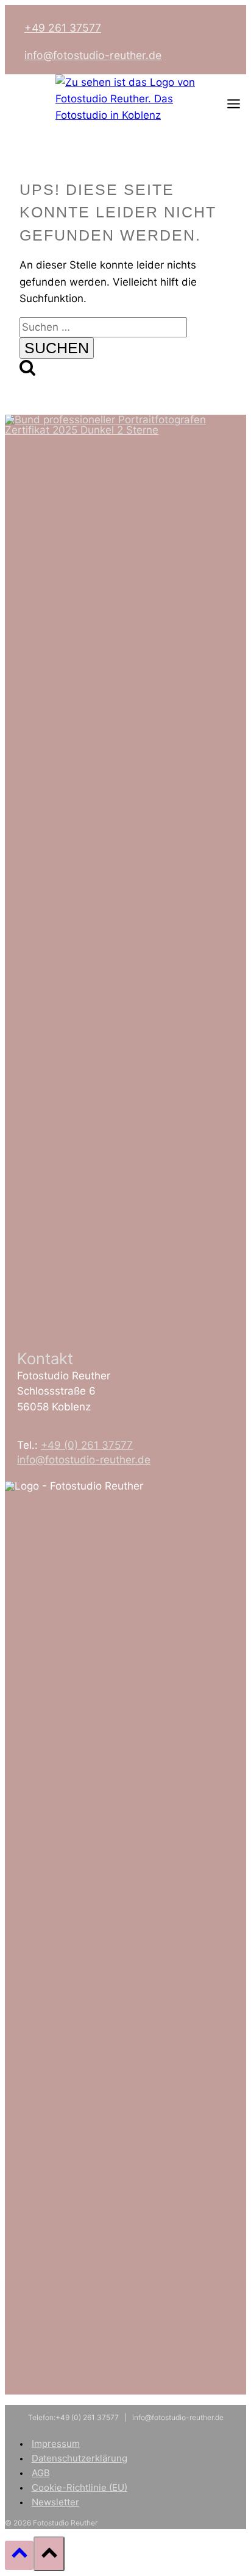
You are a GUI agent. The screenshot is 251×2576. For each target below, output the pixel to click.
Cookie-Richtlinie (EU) (80, 2487)
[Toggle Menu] (234, 104)
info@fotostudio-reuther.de (93, 55)
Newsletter (55, 2502)
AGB (41, 2473)
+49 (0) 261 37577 (87, 1445)
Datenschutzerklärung (80, 2458)
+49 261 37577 (63, 28)
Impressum (56, 2444)
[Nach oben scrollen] (19, 2555)
